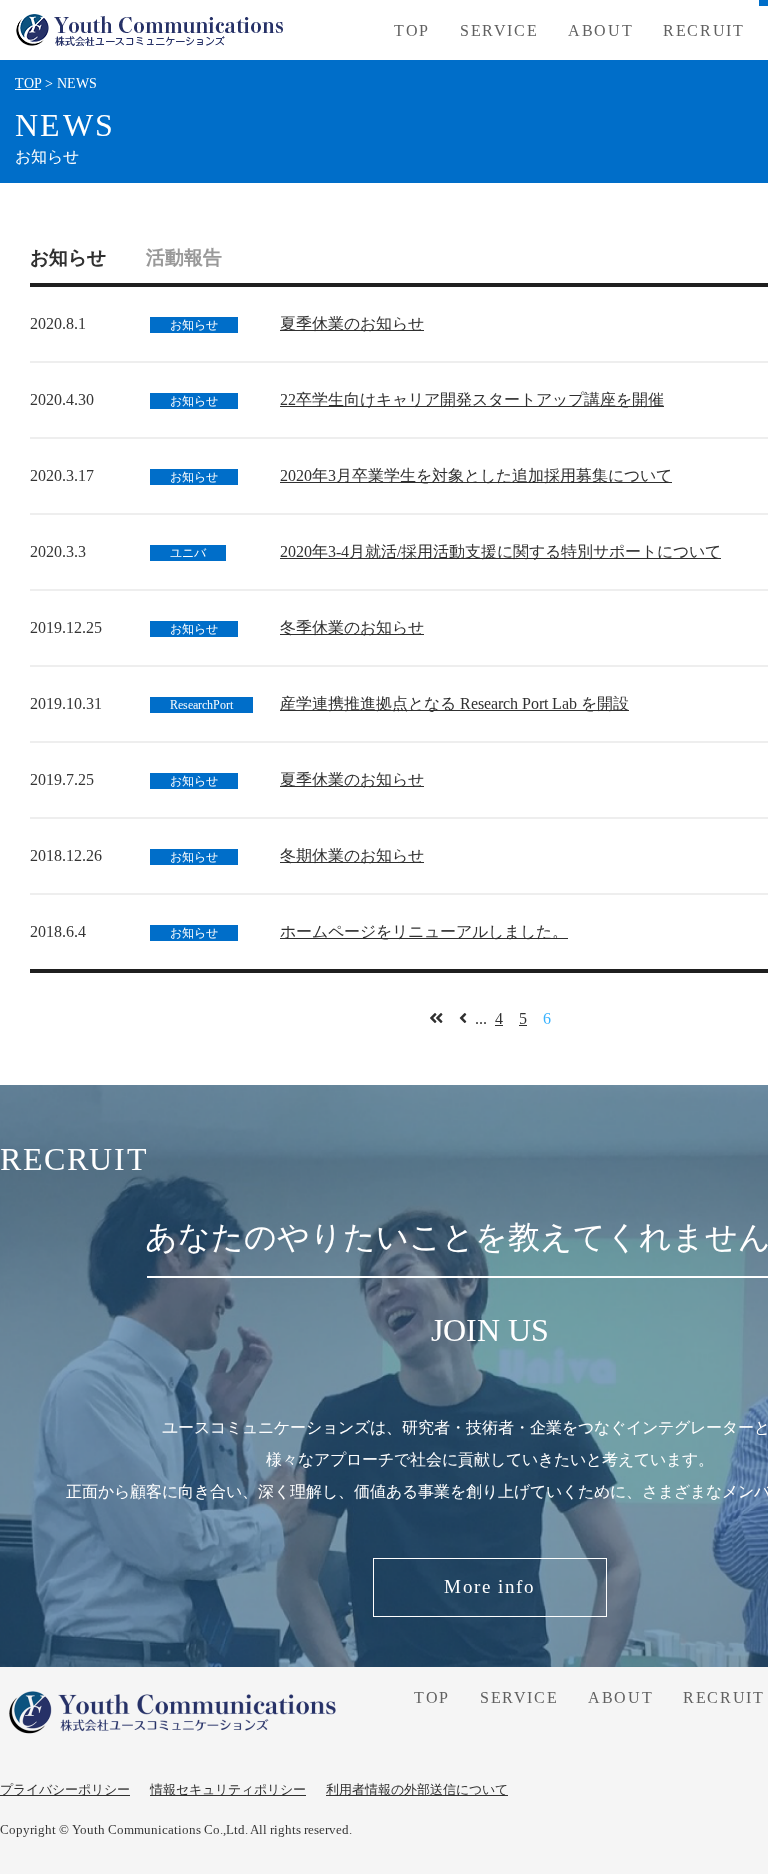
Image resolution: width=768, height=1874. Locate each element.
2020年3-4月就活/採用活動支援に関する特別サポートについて (500, 551)
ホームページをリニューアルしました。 (424, 931)
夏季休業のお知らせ (352, 323)
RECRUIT (703, 30)
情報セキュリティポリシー (228, 1789)
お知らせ (68, 257)
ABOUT (600, 30)
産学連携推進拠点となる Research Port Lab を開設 (454, 703)
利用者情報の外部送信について (417, 1789)
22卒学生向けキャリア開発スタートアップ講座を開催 (472, 399)
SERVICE (519, 1697)
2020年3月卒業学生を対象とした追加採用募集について (476, 475)
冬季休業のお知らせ (352, 627)
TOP (412, 30)
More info (489, 1586)
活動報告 (184, 257)
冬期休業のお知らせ (352, 855)
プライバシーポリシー (65, 1789)
